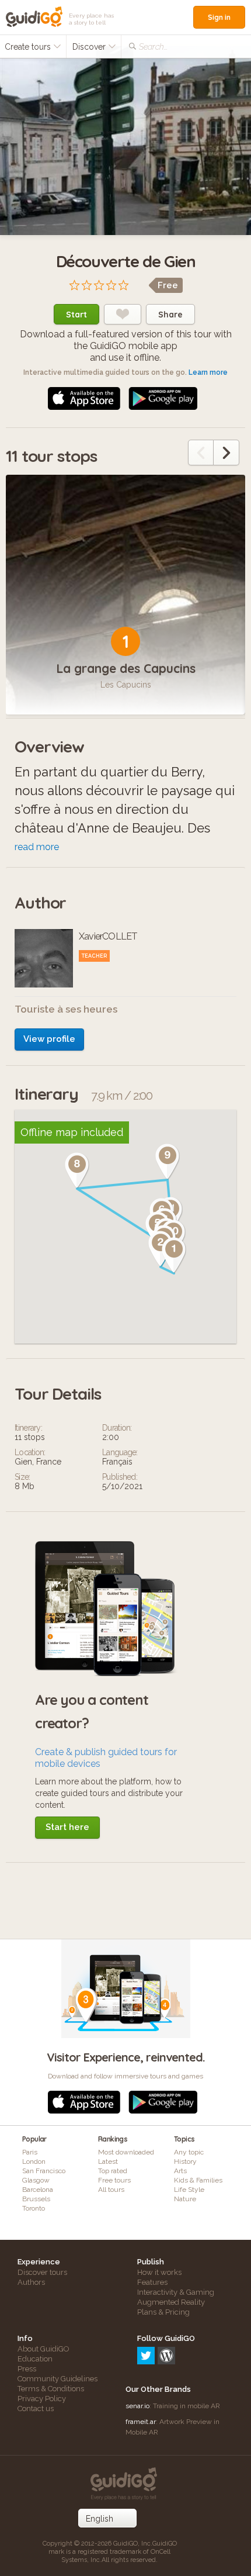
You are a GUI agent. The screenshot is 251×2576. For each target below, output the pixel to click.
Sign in (219, 17)
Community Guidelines (57, 2379)
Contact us (36, 2408)
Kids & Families (198, 2180)
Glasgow (36, 2180)
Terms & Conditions (51, 2389)
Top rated (113, 2171)
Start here (67, 1827)
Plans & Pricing (163, 2312)
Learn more (208, 372)
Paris (30, 2152)
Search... (153, 47)
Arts (180, 2171)
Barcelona (38, 2190)
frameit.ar (141, 2422)
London (34, 2161)
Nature (185, 2199)
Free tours (114, 2180)
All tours (111, 2190)
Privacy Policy (42, 2399)
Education (35, 2359)
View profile (49, 1039)
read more (37, 847)
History (185, 2161)
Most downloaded (126, 2152)
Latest (108, 2161)
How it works (159, 2272)
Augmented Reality (171, 2302)
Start (76, 315)
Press (27, 2369)
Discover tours (42, 2272)
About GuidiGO (43, 2349)
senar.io (137, 2406)
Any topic (189, 2152)
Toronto (34, 2208)
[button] (174, 1255)
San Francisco (44, 2171)
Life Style (189, 2190)
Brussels (36, 2199)
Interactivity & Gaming (176, 2292)
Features (152, 2282)
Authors (31, 2282)
